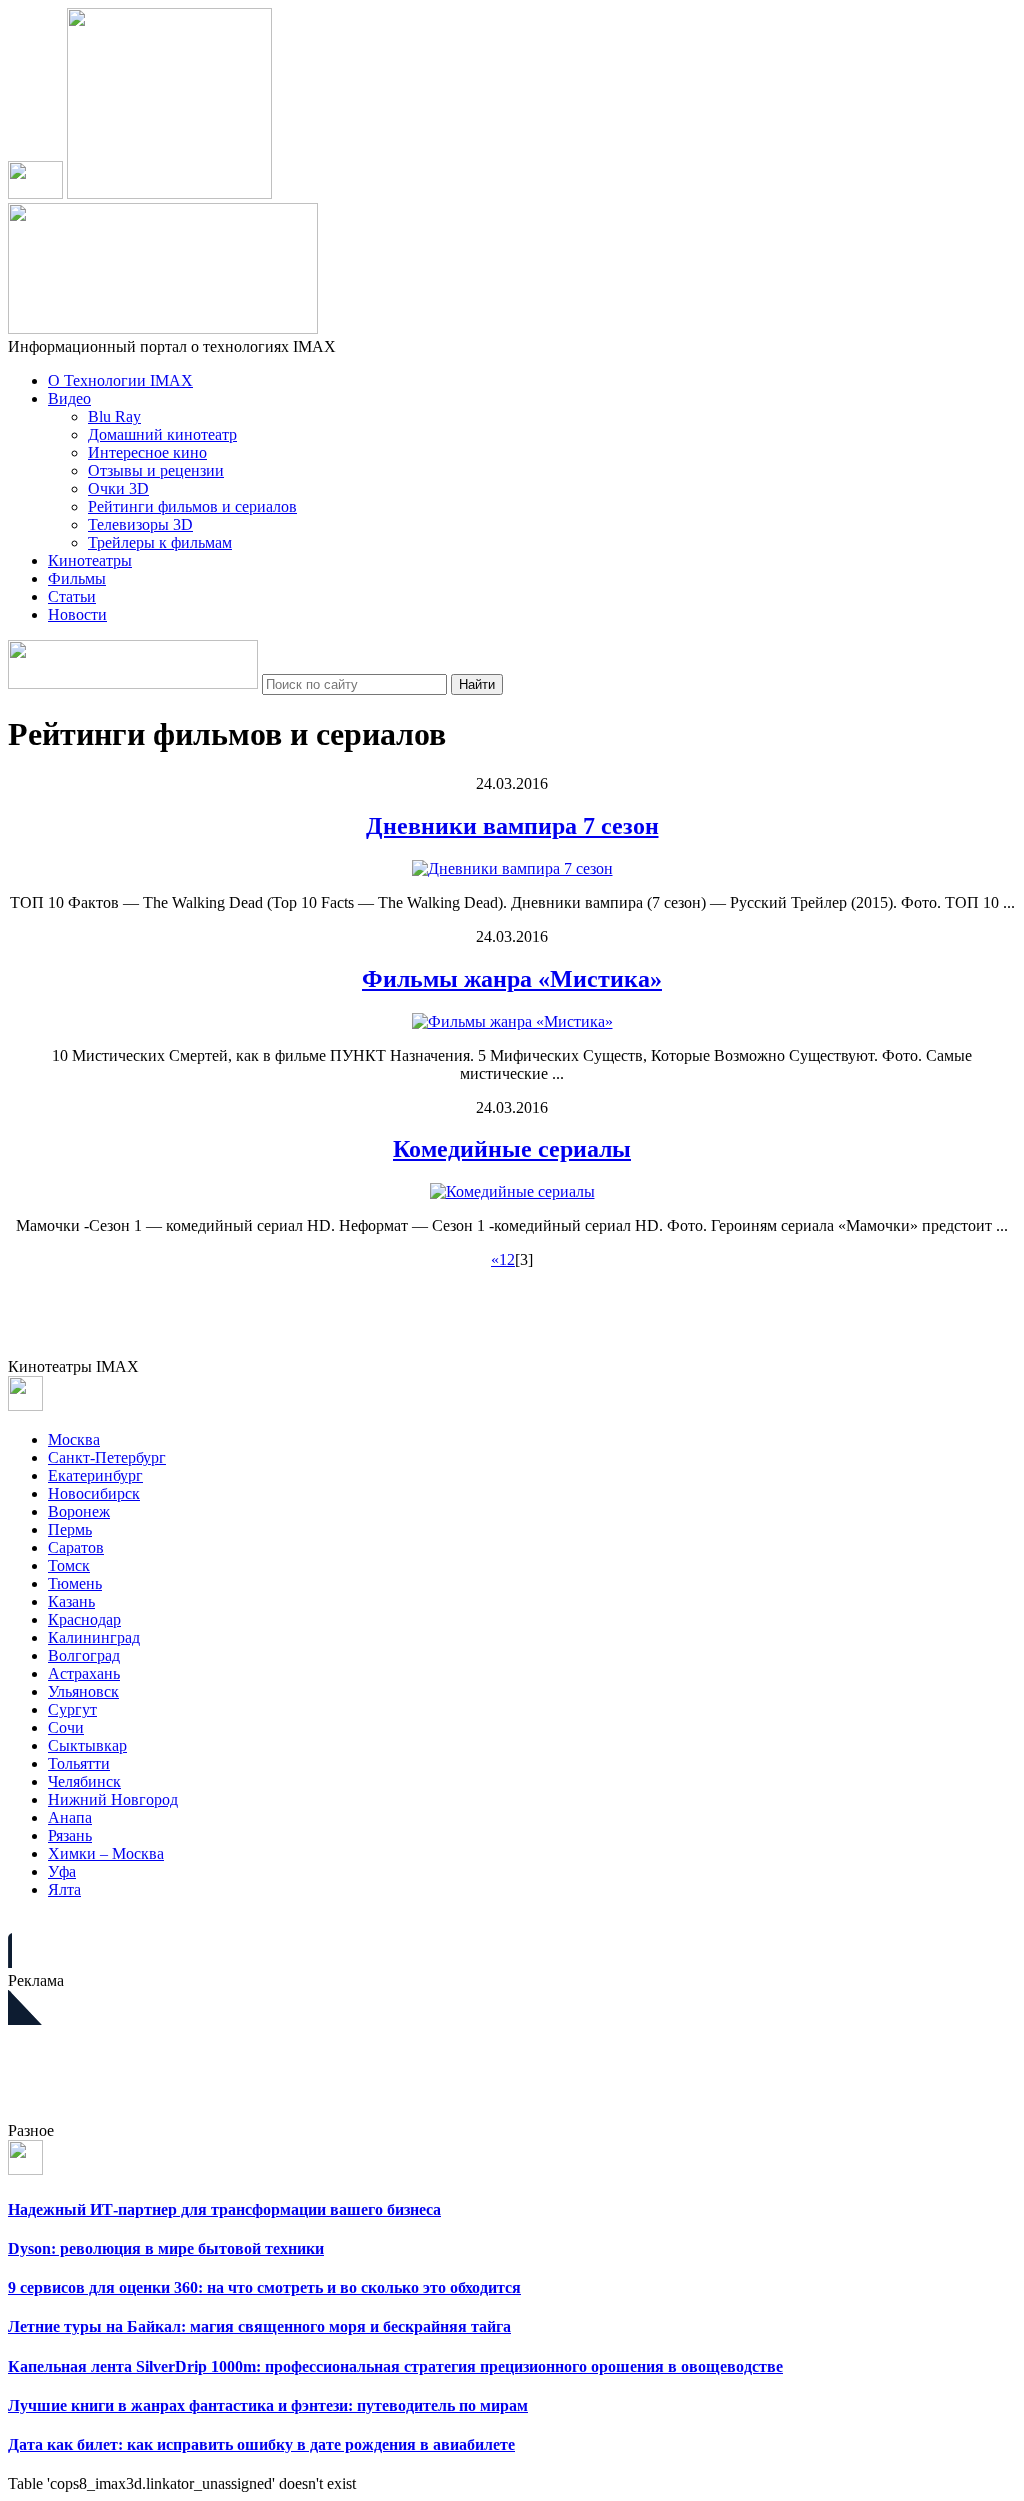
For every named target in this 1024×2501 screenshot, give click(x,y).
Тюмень (75, 1583)
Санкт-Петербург (107, 1457)
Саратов (76, 1547)
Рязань (70, 1835)
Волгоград (84, 1655)
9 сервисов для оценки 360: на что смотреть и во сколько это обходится (264, 2287)
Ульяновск (83, 1691)
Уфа (62, 1871)
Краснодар (84, 1619)
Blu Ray (114, 416)
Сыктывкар (87, 1745)
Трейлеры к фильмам (160, 542)
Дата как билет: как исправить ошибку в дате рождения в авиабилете (261, 2444)
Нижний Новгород (113, 1799)
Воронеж (79, 1511)
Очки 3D (118, 488)
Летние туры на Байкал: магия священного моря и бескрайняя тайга (259, 2326)
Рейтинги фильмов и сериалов (192, 506)
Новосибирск (94, 1493)
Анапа (70, 1817)
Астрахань (84, 1673)
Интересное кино (147, 452)
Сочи (66, 1727)
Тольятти (79, 1763)
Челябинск (84, 1781)
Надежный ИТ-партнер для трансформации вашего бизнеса (224, 2209)
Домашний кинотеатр (162, 434)
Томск (69, 1565)
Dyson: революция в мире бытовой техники (166, 2248)
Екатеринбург (95, 1475)
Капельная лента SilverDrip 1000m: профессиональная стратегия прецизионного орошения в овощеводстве (395, 2366)
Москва (74, 1439)
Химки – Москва (106, 1853)
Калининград (94, 1637)
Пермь (70, 1529)
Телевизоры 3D (140, 524)
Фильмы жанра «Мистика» (512, 979)
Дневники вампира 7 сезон (512, 826)
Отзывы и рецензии (156, 470)
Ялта (64, 1889)
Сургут (72, 1709)
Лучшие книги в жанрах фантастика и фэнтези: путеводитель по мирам (268, 2405)
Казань (71, 1601)
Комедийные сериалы (512, 1149)
